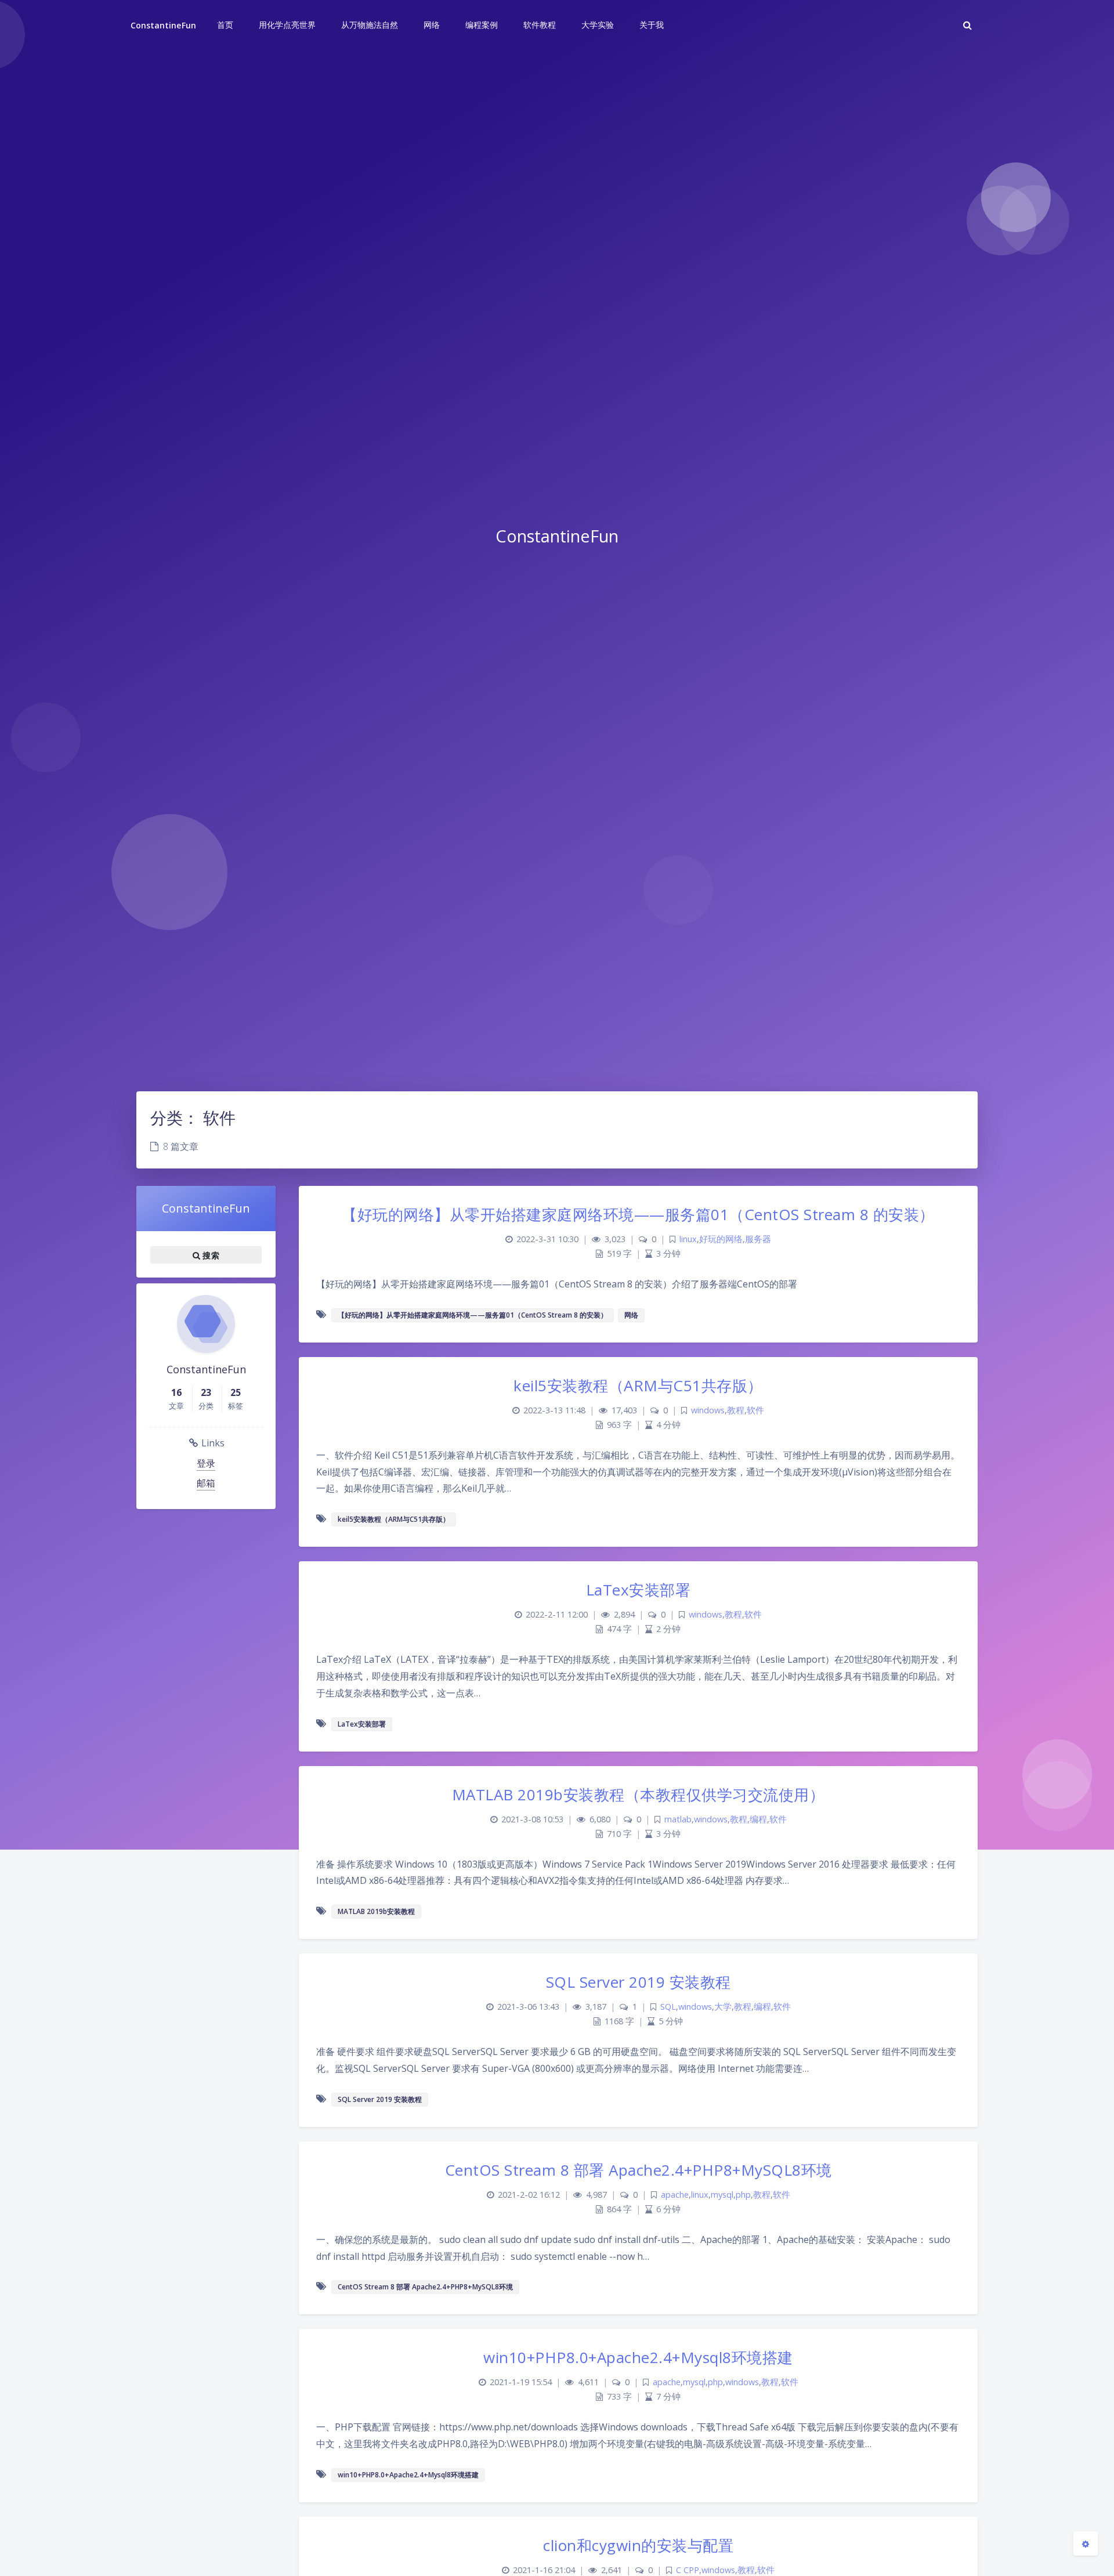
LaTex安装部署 (639, 1590)
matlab (678, 1819)
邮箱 (206, 1483)
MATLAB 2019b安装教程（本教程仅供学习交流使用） (639, 1794)
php (743, 2195)
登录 (206, 1463)
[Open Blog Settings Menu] (1086, 2544)
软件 (755, 1410)
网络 (631, 1315)
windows (708, 1410)
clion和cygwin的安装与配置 (638, 2545)
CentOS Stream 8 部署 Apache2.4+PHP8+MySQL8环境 (639, 2170)
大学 (723, 2007)
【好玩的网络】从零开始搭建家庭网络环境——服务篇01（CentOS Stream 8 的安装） (638, 1214)
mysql (722, 2195)
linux (688, 1239)
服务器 (758, 1239)
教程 (736, 1410)
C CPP (688, 2570)
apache (675, 2195)
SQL (668, 2007)
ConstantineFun (163, 25)
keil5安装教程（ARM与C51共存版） (638, 1385)
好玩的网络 (721, 1239)
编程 (758, 1819)
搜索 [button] (210, 1255)
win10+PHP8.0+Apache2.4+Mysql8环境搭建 (638, 2357)
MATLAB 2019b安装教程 (376, 1911)
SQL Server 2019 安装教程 (639, 1982)
